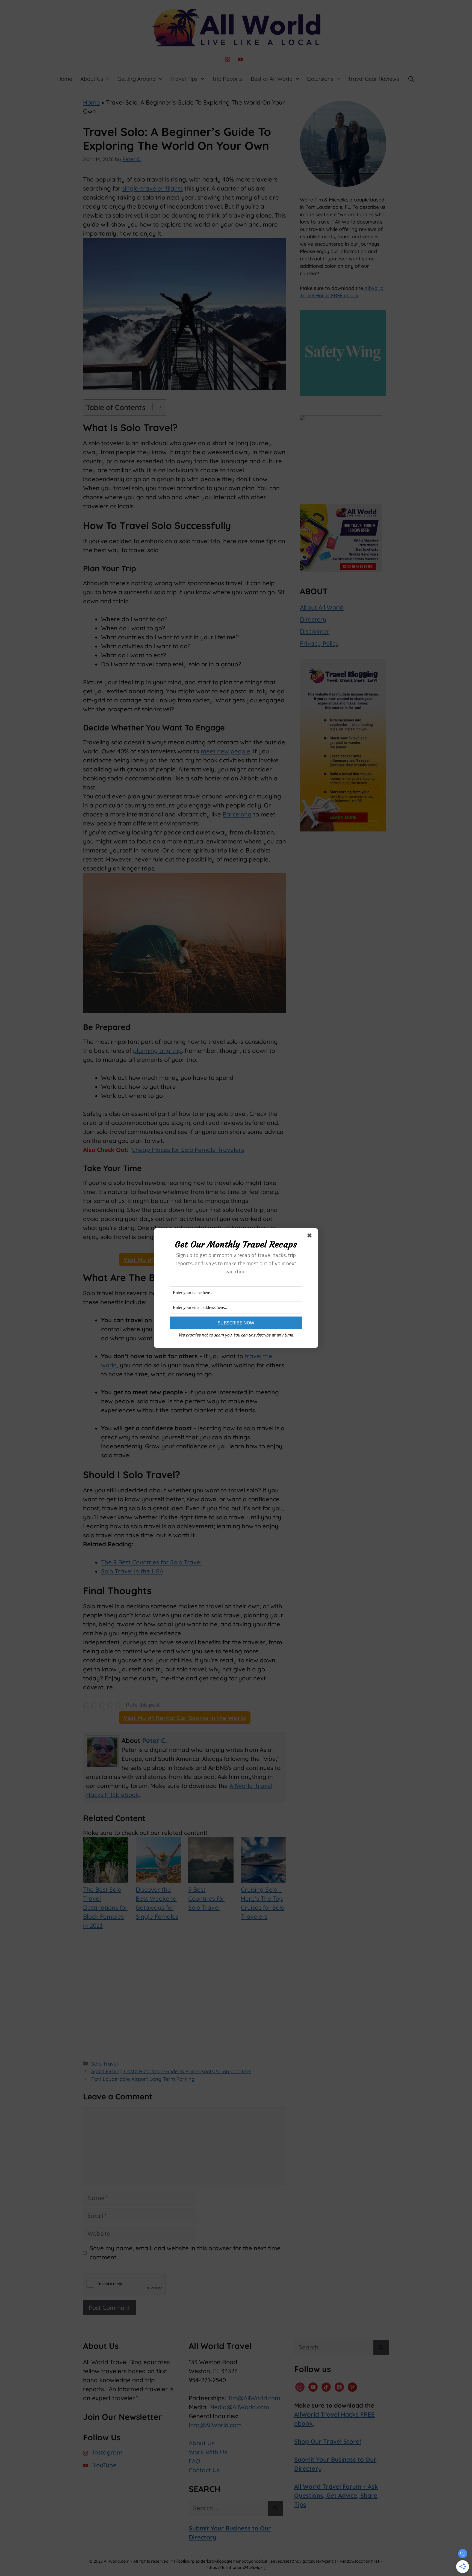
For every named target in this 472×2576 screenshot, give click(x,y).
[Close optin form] (311, 1237)
